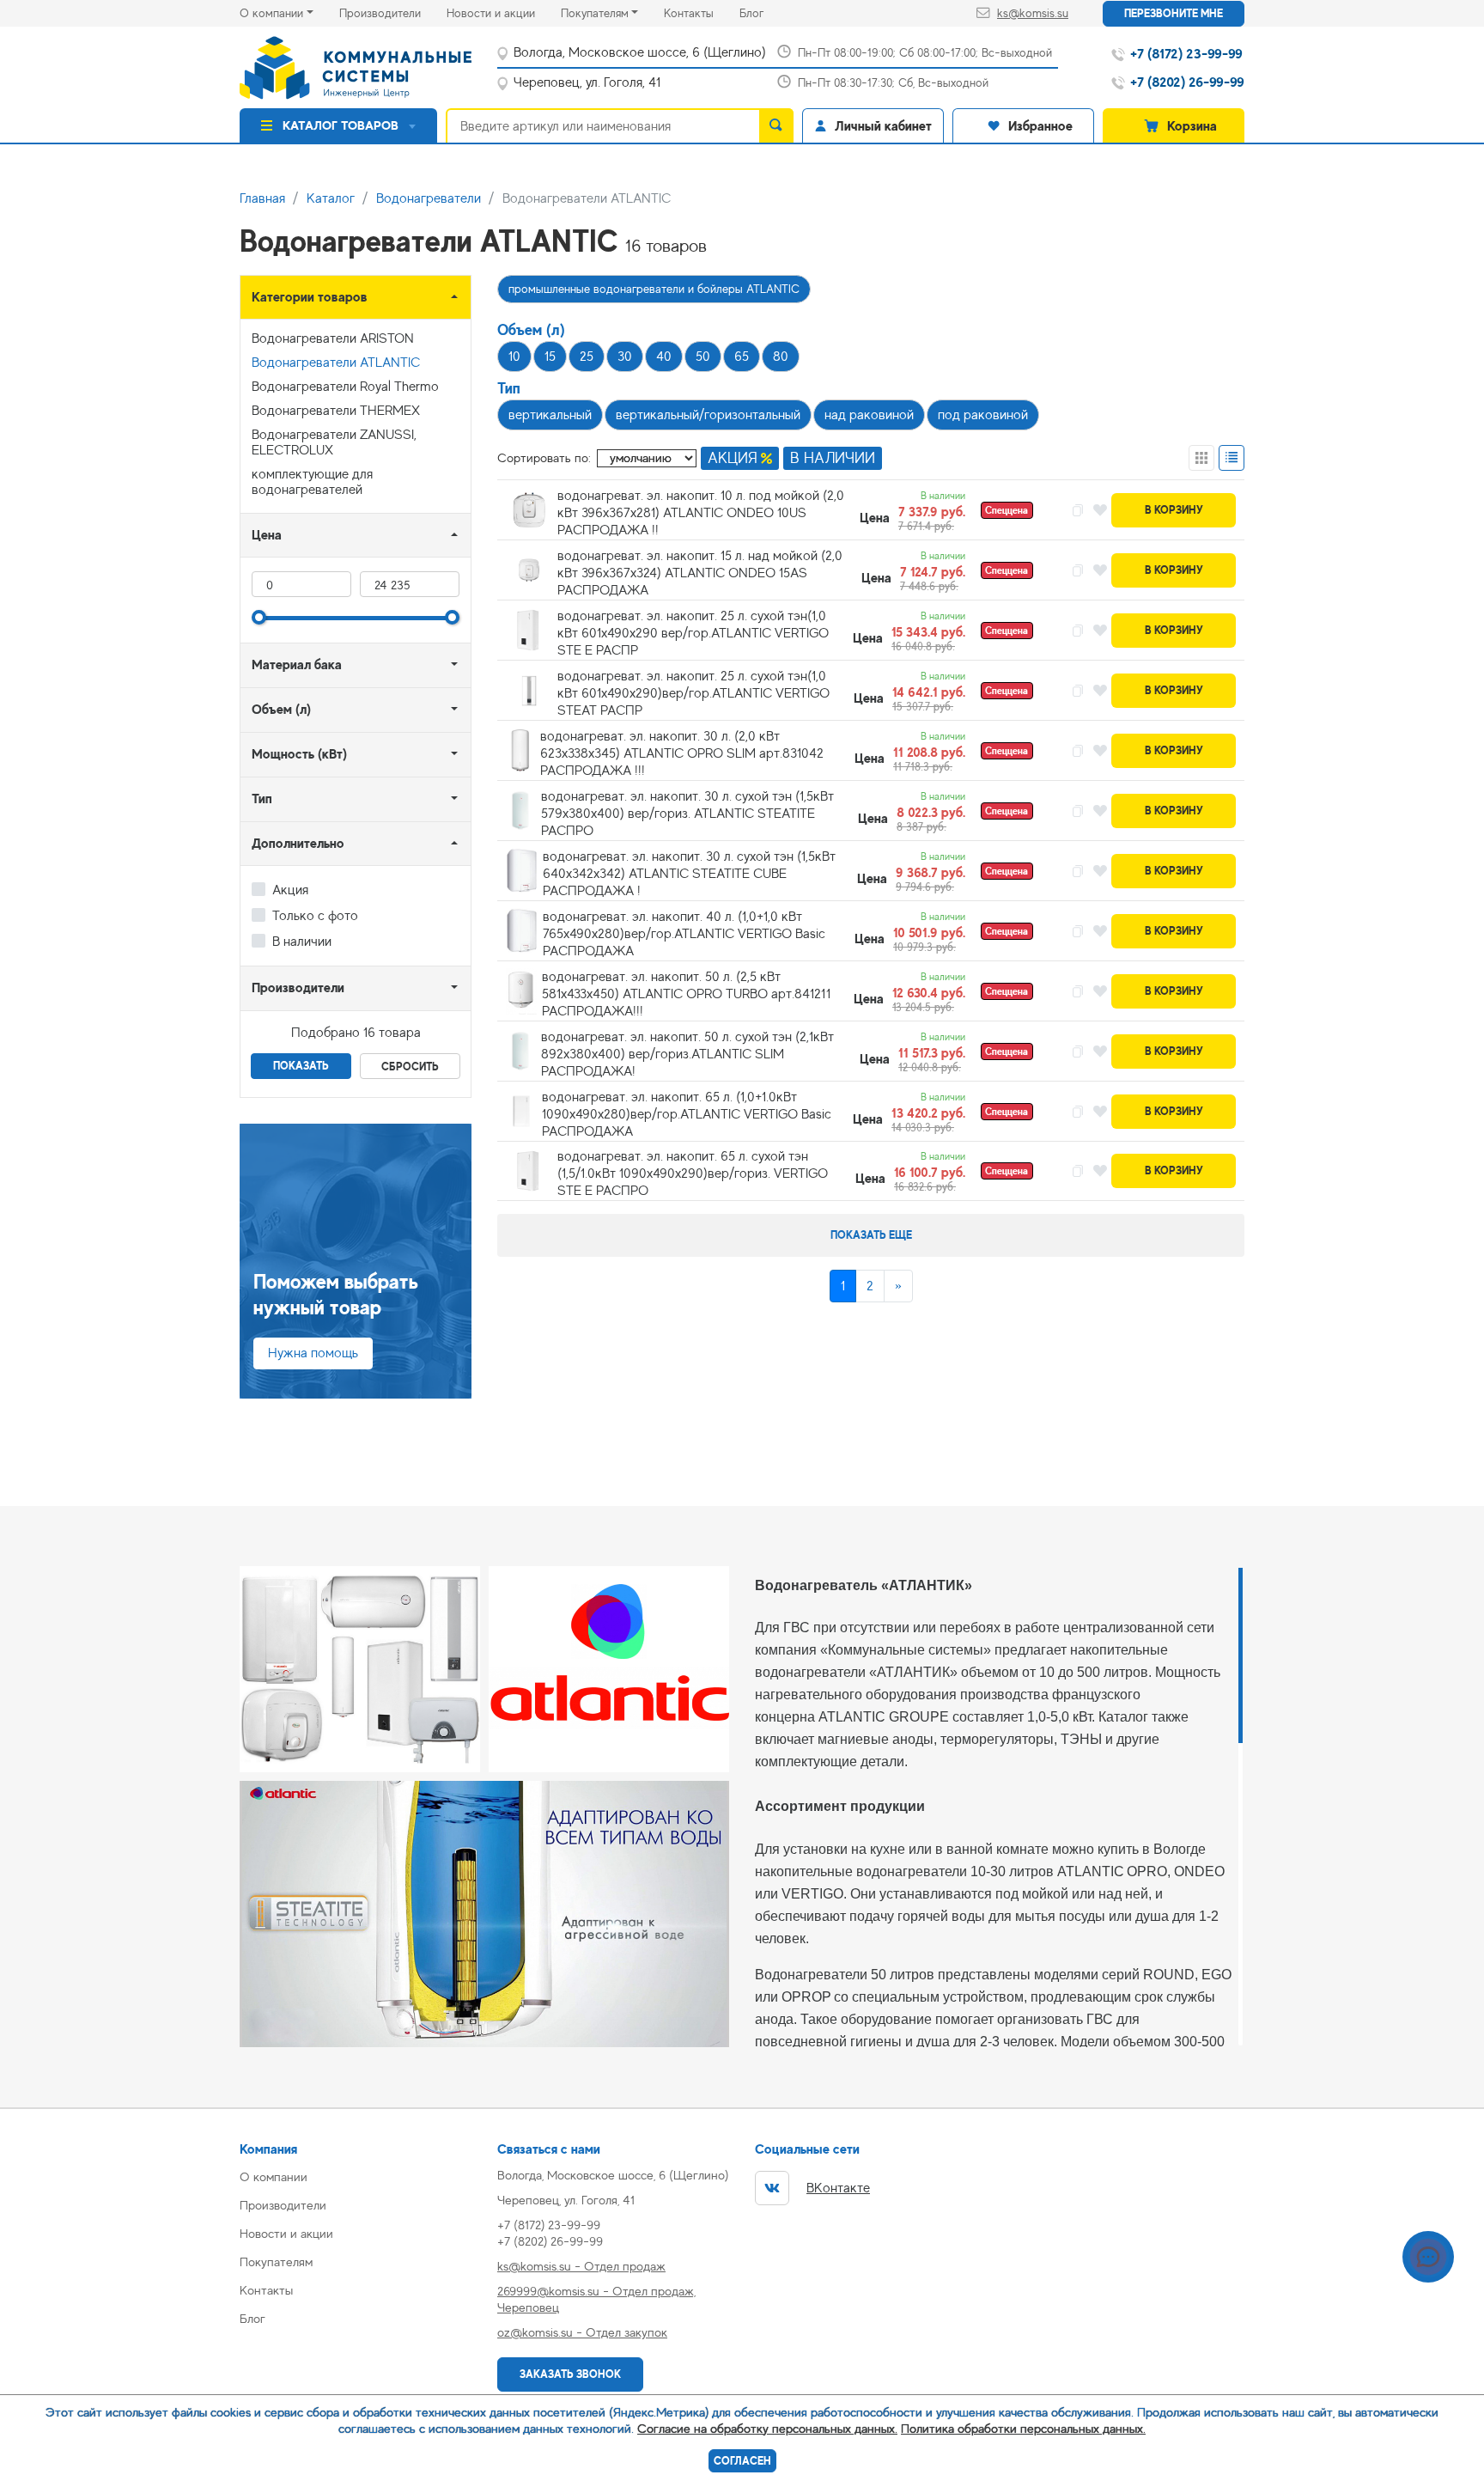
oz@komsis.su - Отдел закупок (582, 2332)
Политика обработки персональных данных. (1023, 2428)
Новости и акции (504, 12)
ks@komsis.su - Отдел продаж (581, 2266)
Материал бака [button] (297, 664)
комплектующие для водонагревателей (312, 482)
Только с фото (315, 916)
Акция (290, 890)
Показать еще (871, 1235)
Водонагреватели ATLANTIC (336, 363)
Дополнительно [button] (298, 843)
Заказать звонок (570, 2374)
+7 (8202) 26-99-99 (550, 2241)
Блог (764, 12)
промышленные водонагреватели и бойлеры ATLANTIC (654, 289)
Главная (262, 198)
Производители (393, 12)
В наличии (302, 942)
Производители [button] (298, 988)
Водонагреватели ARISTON (333, 338)
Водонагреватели (429, 198)
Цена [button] (267, 535)
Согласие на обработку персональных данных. (767, 2428)
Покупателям (595, 13)
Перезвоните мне (1174, 13)
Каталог (331, 198)
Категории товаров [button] (310, 297)
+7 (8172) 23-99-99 (549, 2225)
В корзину (1174, 510)
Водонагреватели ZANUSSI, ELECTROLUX (334, 442)
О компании (271, 13)
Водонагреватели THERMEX (336, 411)
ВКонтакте (838, 2188)
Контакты (702, 12)
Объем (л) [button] (281, 709)
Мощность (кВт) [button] (299, 754)
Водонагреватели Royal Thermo (345, 387)
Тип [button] (262, 799)
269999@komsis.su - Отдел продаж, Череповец (596, 2299)
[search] (776, 125)
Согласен (742, 2461)
